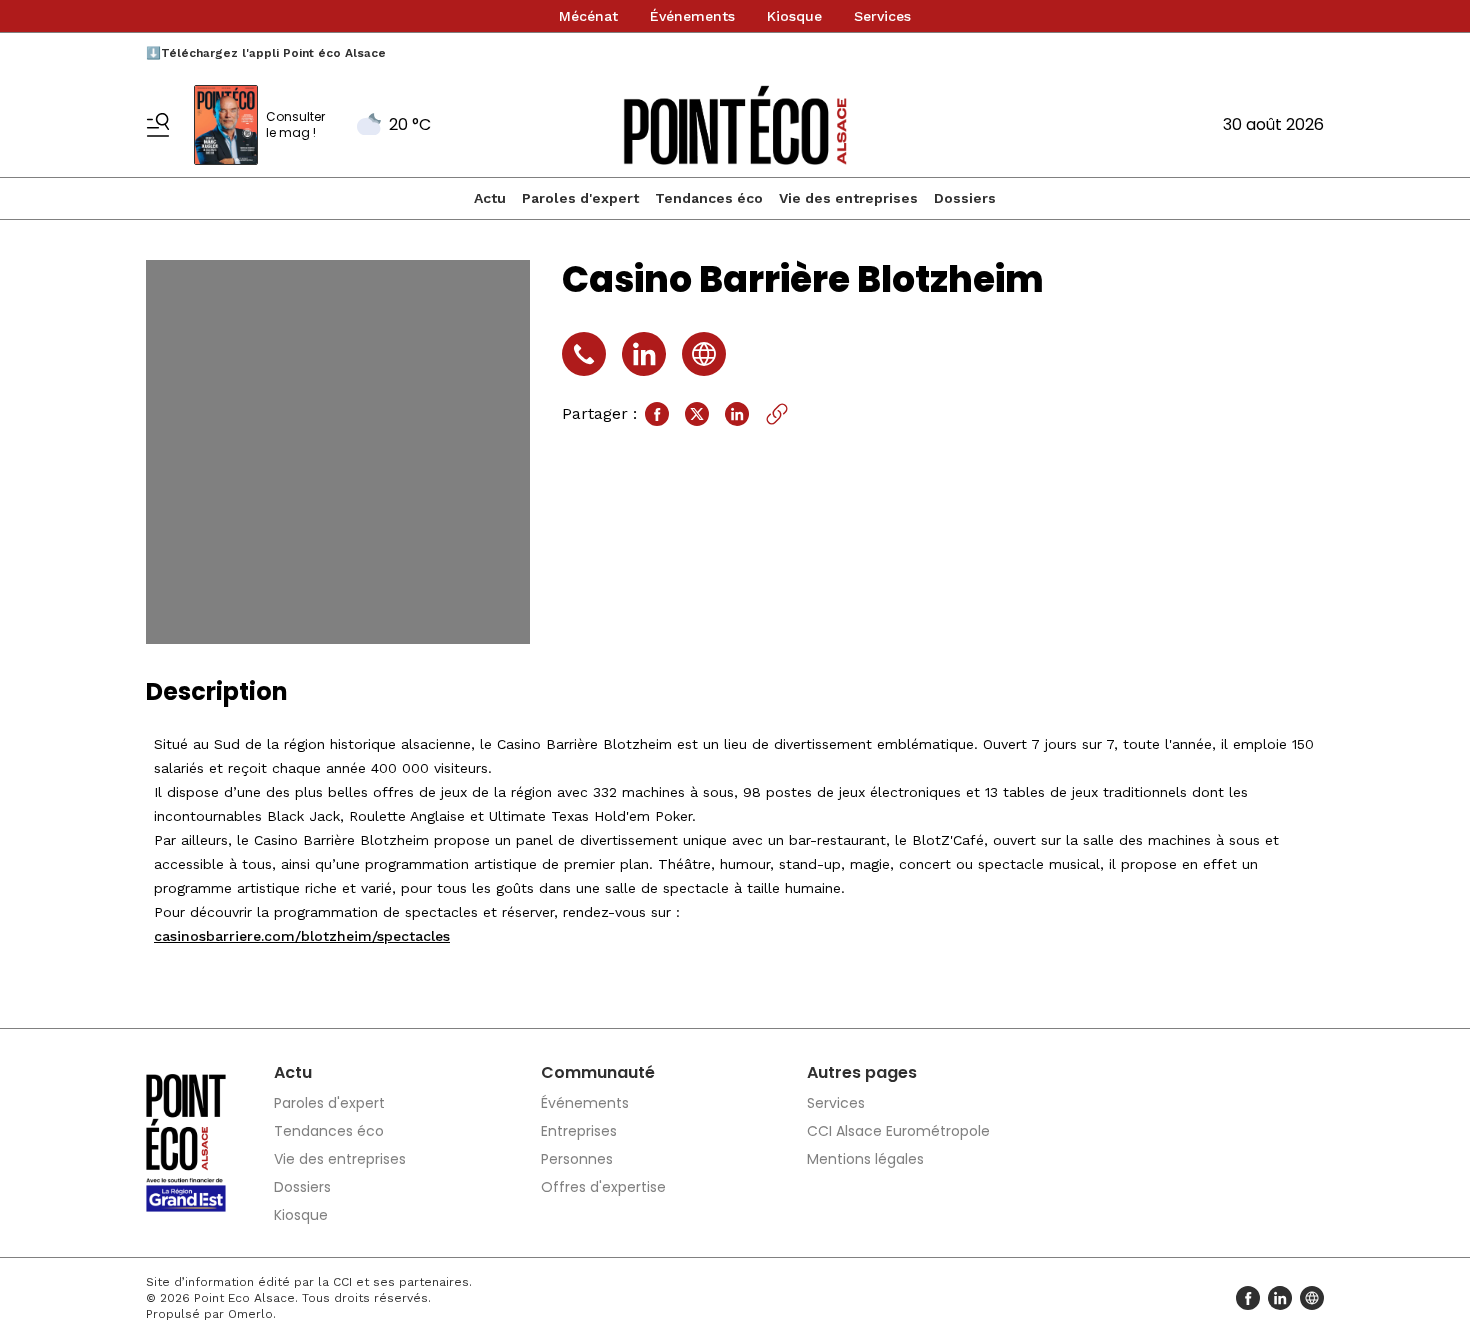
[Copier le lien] (777, 414)
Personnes (577, 1159)
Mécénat (588, 16)
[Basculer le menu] (158, 125)
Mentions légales (865, 1159)
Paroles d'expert (580, 198)
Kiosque (794, 16)
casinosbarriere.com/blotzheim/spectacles (302, 936)
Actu (490, 198)
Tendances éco (709, 198)
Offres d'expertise (603, 1187)
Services (882, 16)
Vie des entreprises (848, 198)
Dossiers (965, 198)
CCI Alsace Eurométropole (898, 1131)
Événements (692, 16)
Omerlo (250, 1314)
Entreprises (579, 1131)
